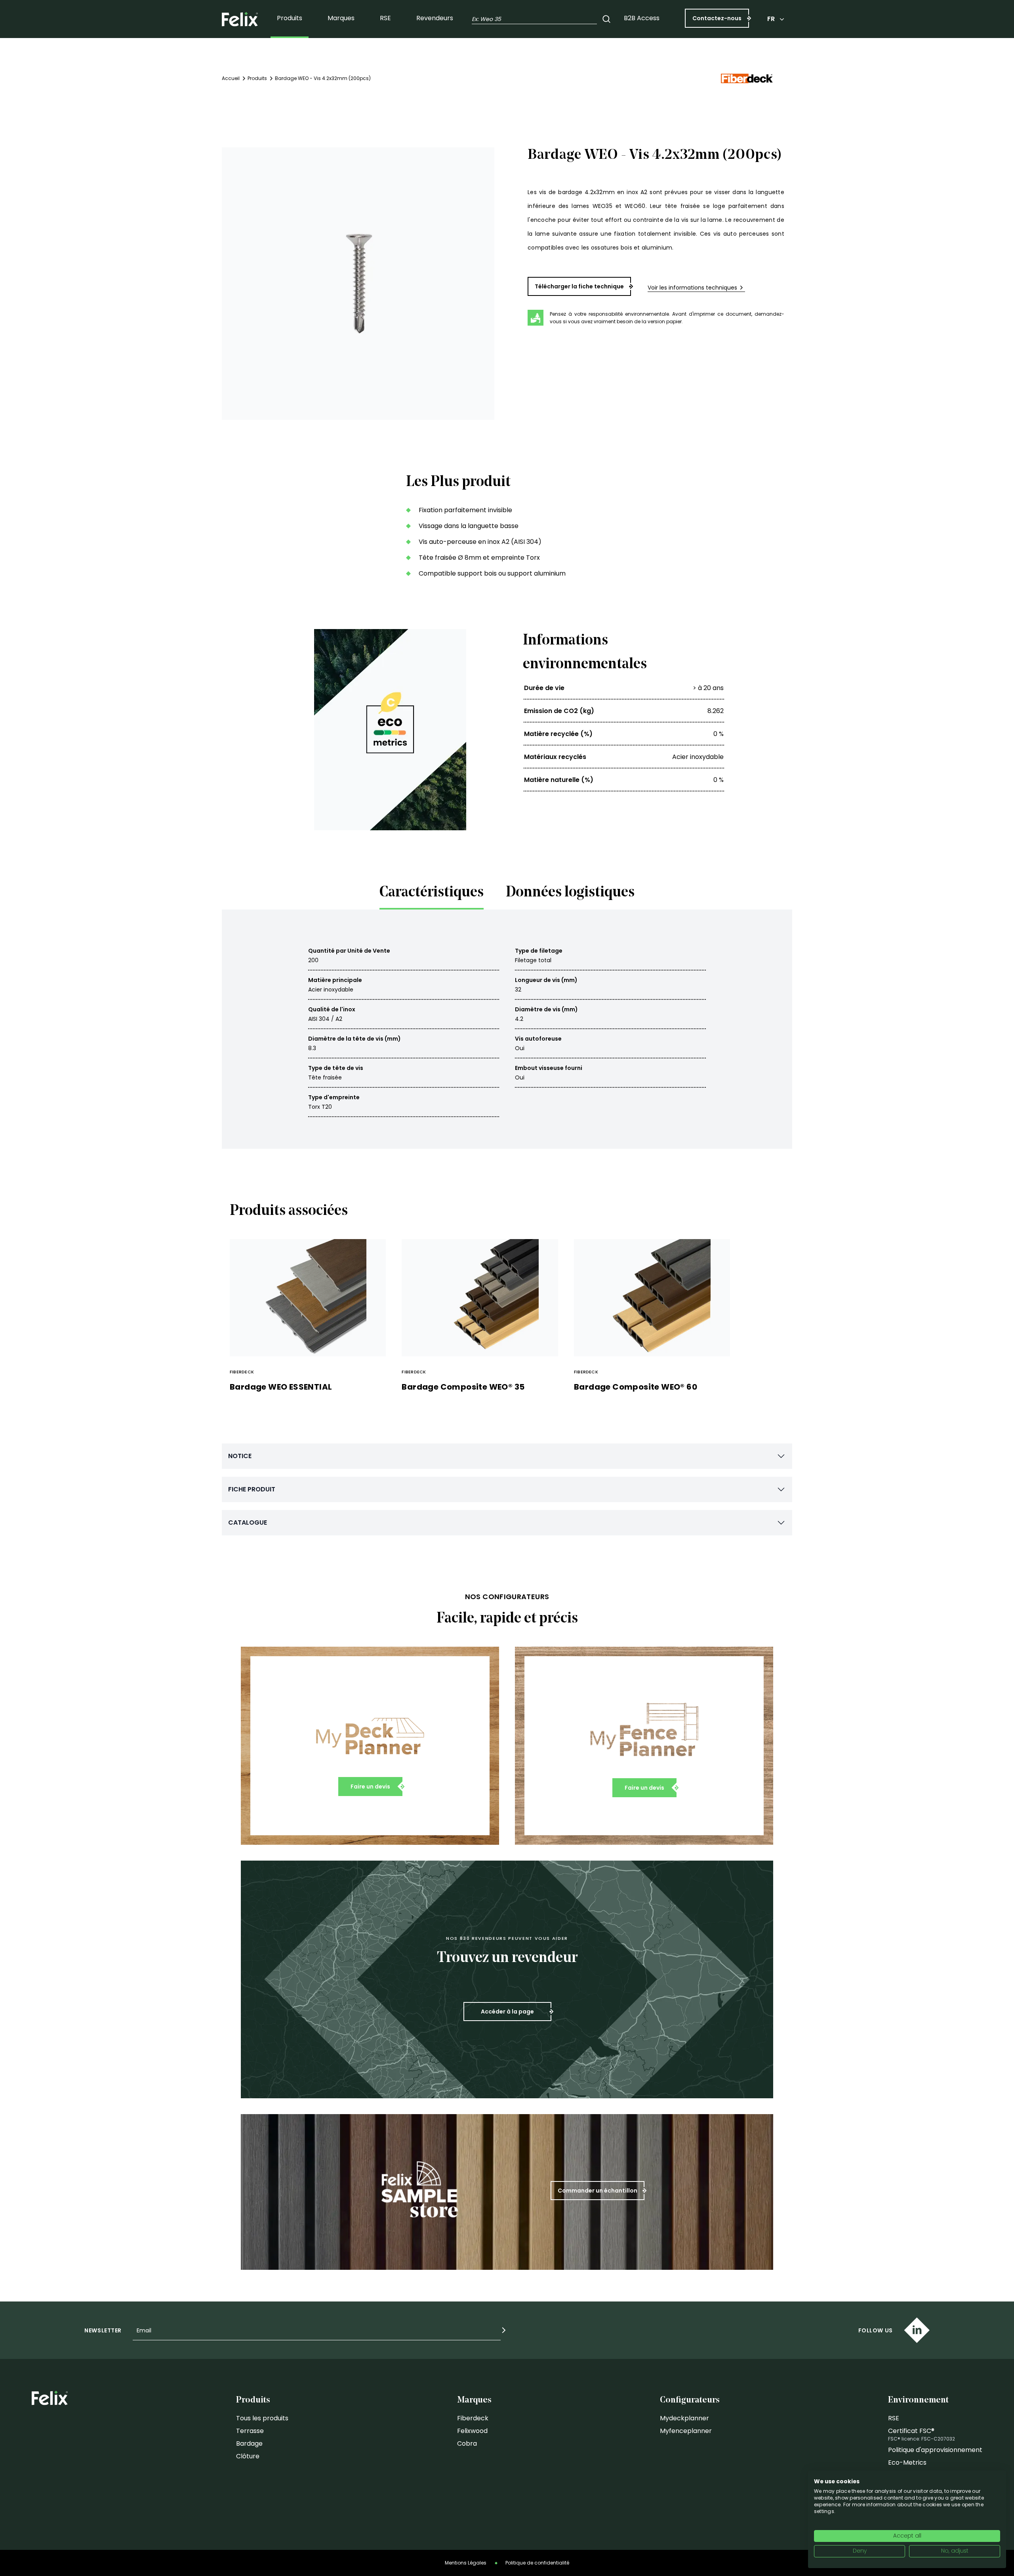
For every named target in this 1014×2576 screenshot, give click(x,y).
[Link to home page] (240, 19)
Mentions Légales (466, 2563)
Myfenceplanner (686, 2431)
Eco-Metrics (907, 2463)
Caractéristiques (432, 893)
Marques (341, 18)
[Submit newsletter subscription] (504, 2330)
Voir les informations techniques (692, 288)
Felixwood (472, 2431)
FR (771, 19)
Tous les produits (262, 2418)
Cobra (467, 2443)
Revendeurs (435, 18)
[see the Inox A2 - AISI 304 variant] (528, 343)
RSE (385, 18)
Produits (290, 18)
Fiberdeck (473, 2418)
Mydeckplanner (684, 2418)
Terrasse (250, 2431)
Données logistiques (570, 893)
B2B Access (642, 18)
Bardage (249, 2443)
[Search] (606, 19)
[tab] (432, 895)
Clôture (248, 2456)
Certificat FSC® (911, 2431)
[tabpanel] (507, 1029)
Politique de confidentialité (537, 2563)
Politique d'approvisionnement (935, 2450)
